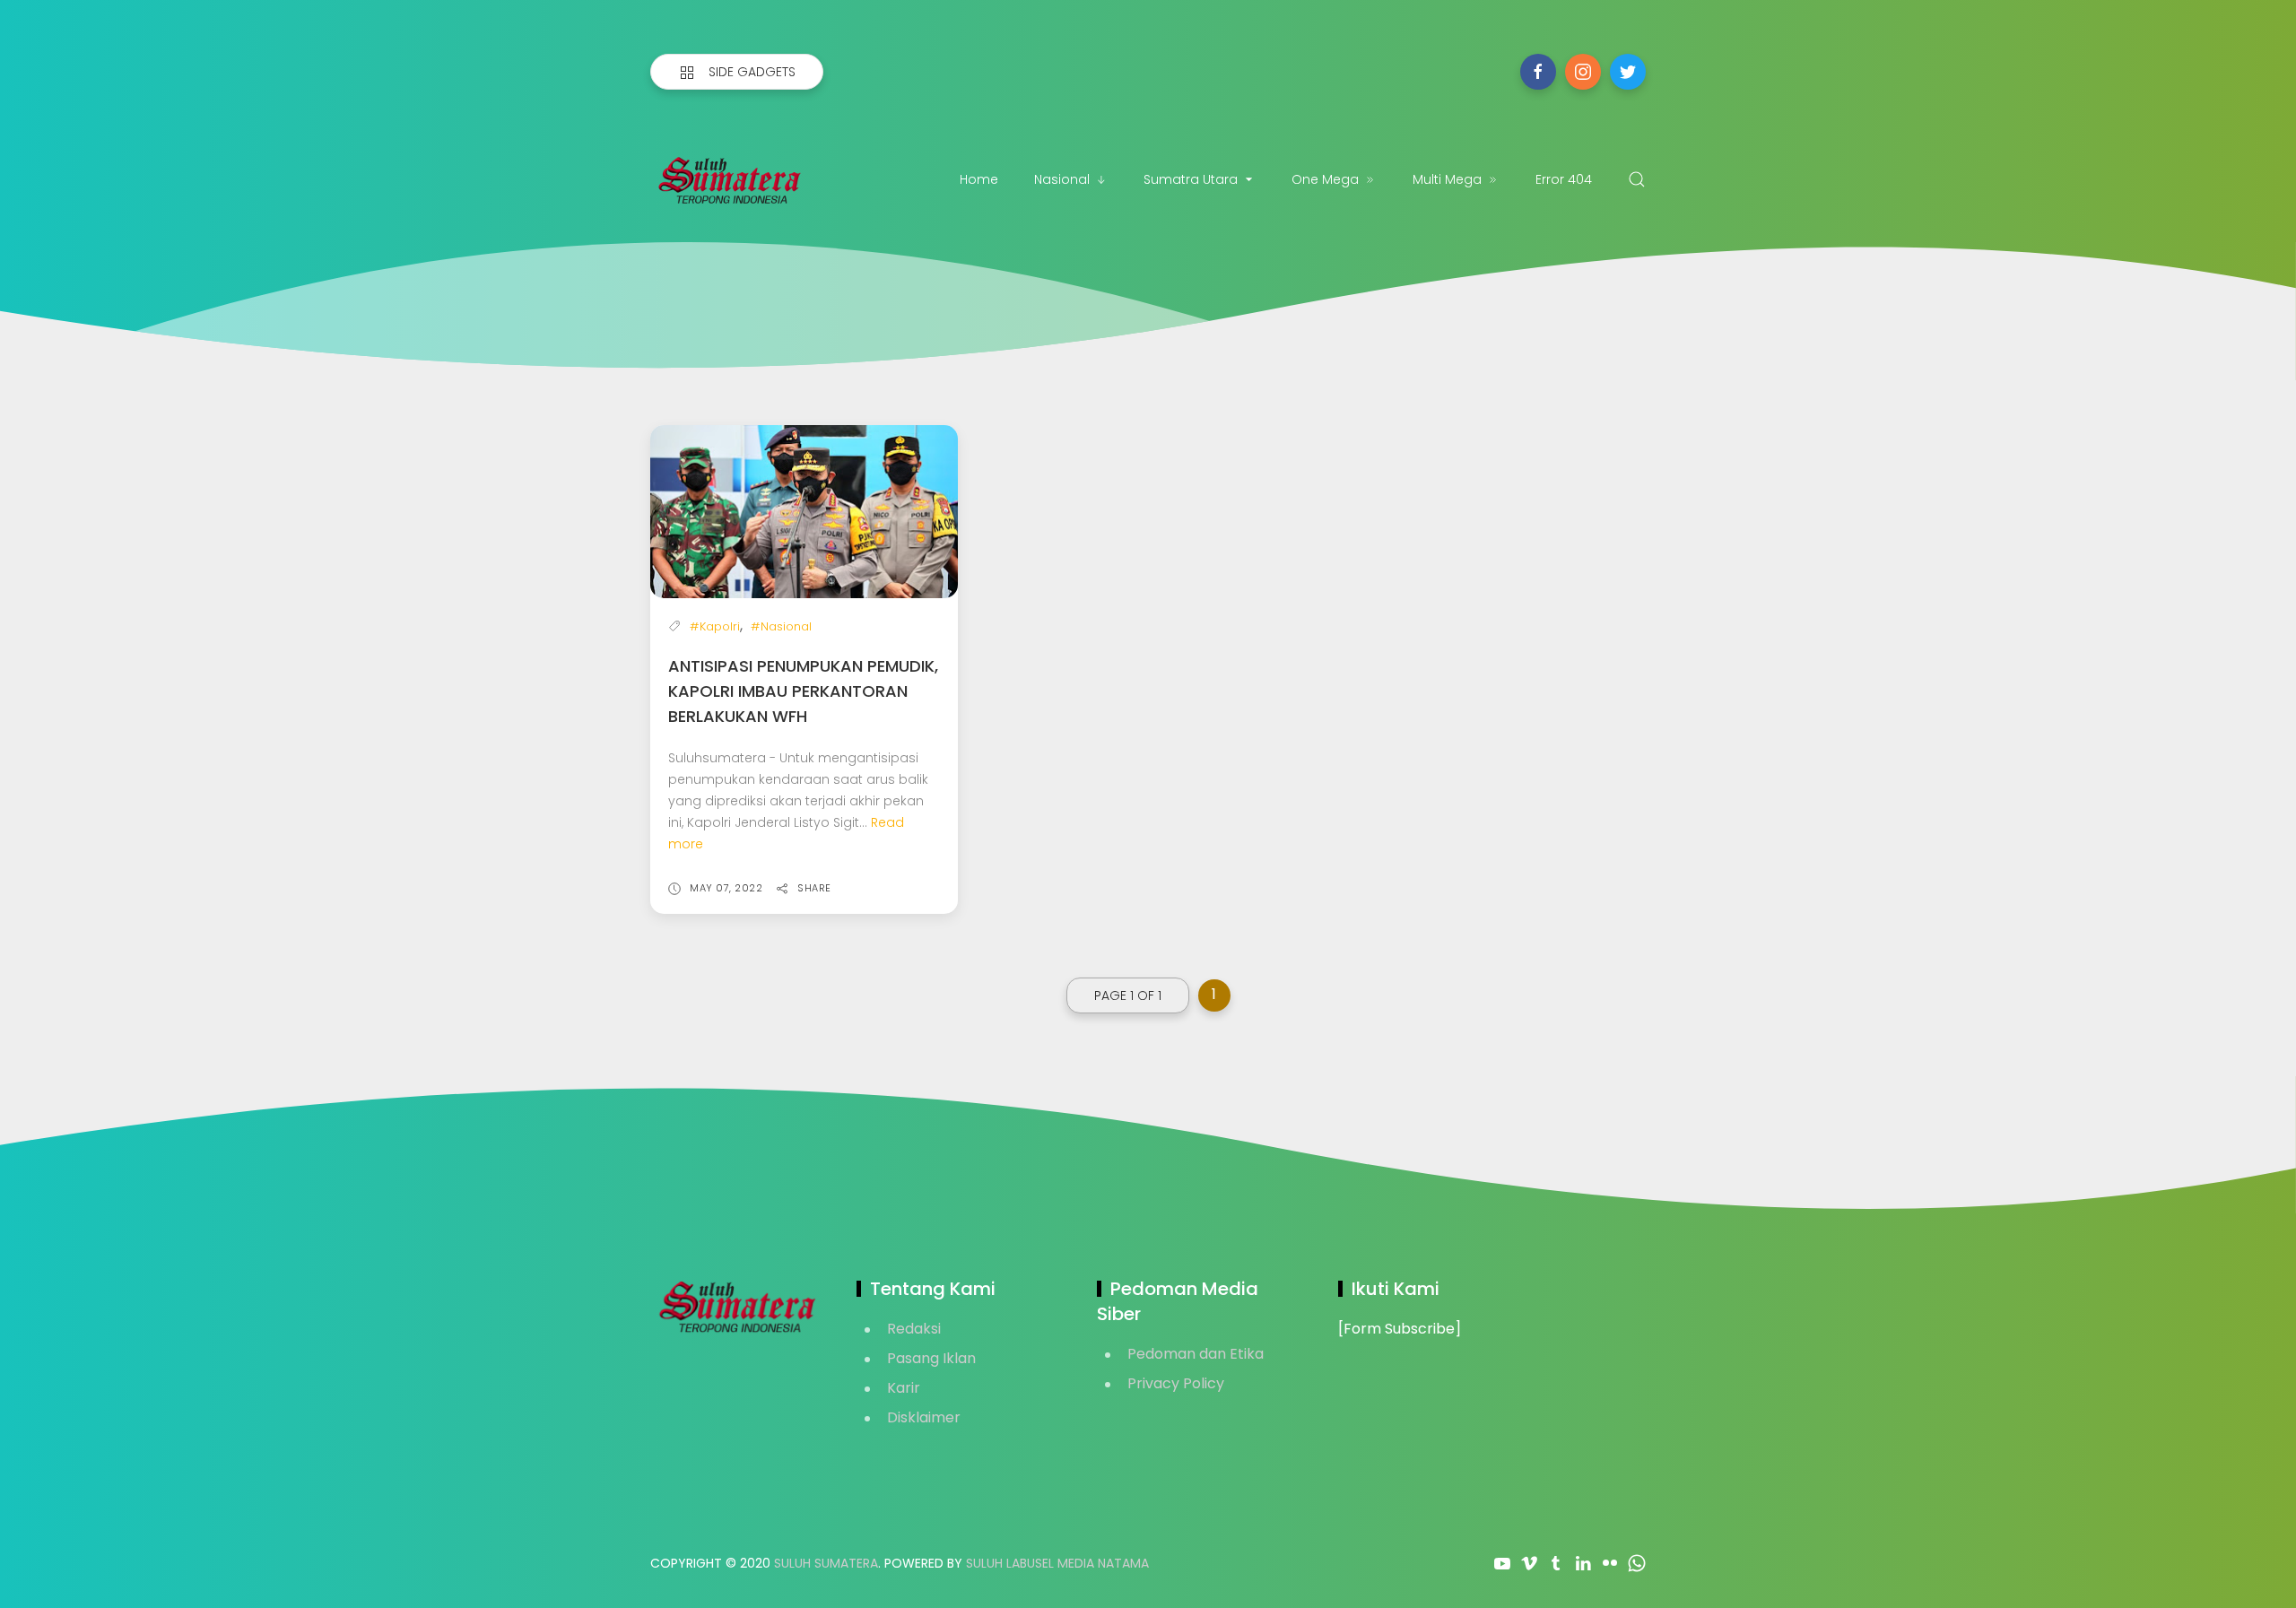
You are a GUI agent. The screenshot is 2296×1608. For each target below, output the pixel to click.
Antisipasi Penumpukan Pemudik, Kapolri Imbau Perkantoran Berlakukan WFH (803, 691)
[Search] (1637, 179)
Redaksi (914, 1329)
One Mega (1325, 179)
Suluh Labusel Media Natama (1057, 1563)
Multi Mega (1447, 179)
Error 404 (1564, 179)
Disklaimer (924, 1417)
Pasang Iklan (931, 1358)
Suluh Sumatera (826, 1563)
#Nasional (781, 626)
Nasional (1062, 179)
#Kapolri (715, 626)
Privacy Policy (1176, 1383)
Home (979, 179)
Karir (904, 1388)
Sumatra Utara (1191, 179)
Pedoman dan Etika (1196, 1354)
